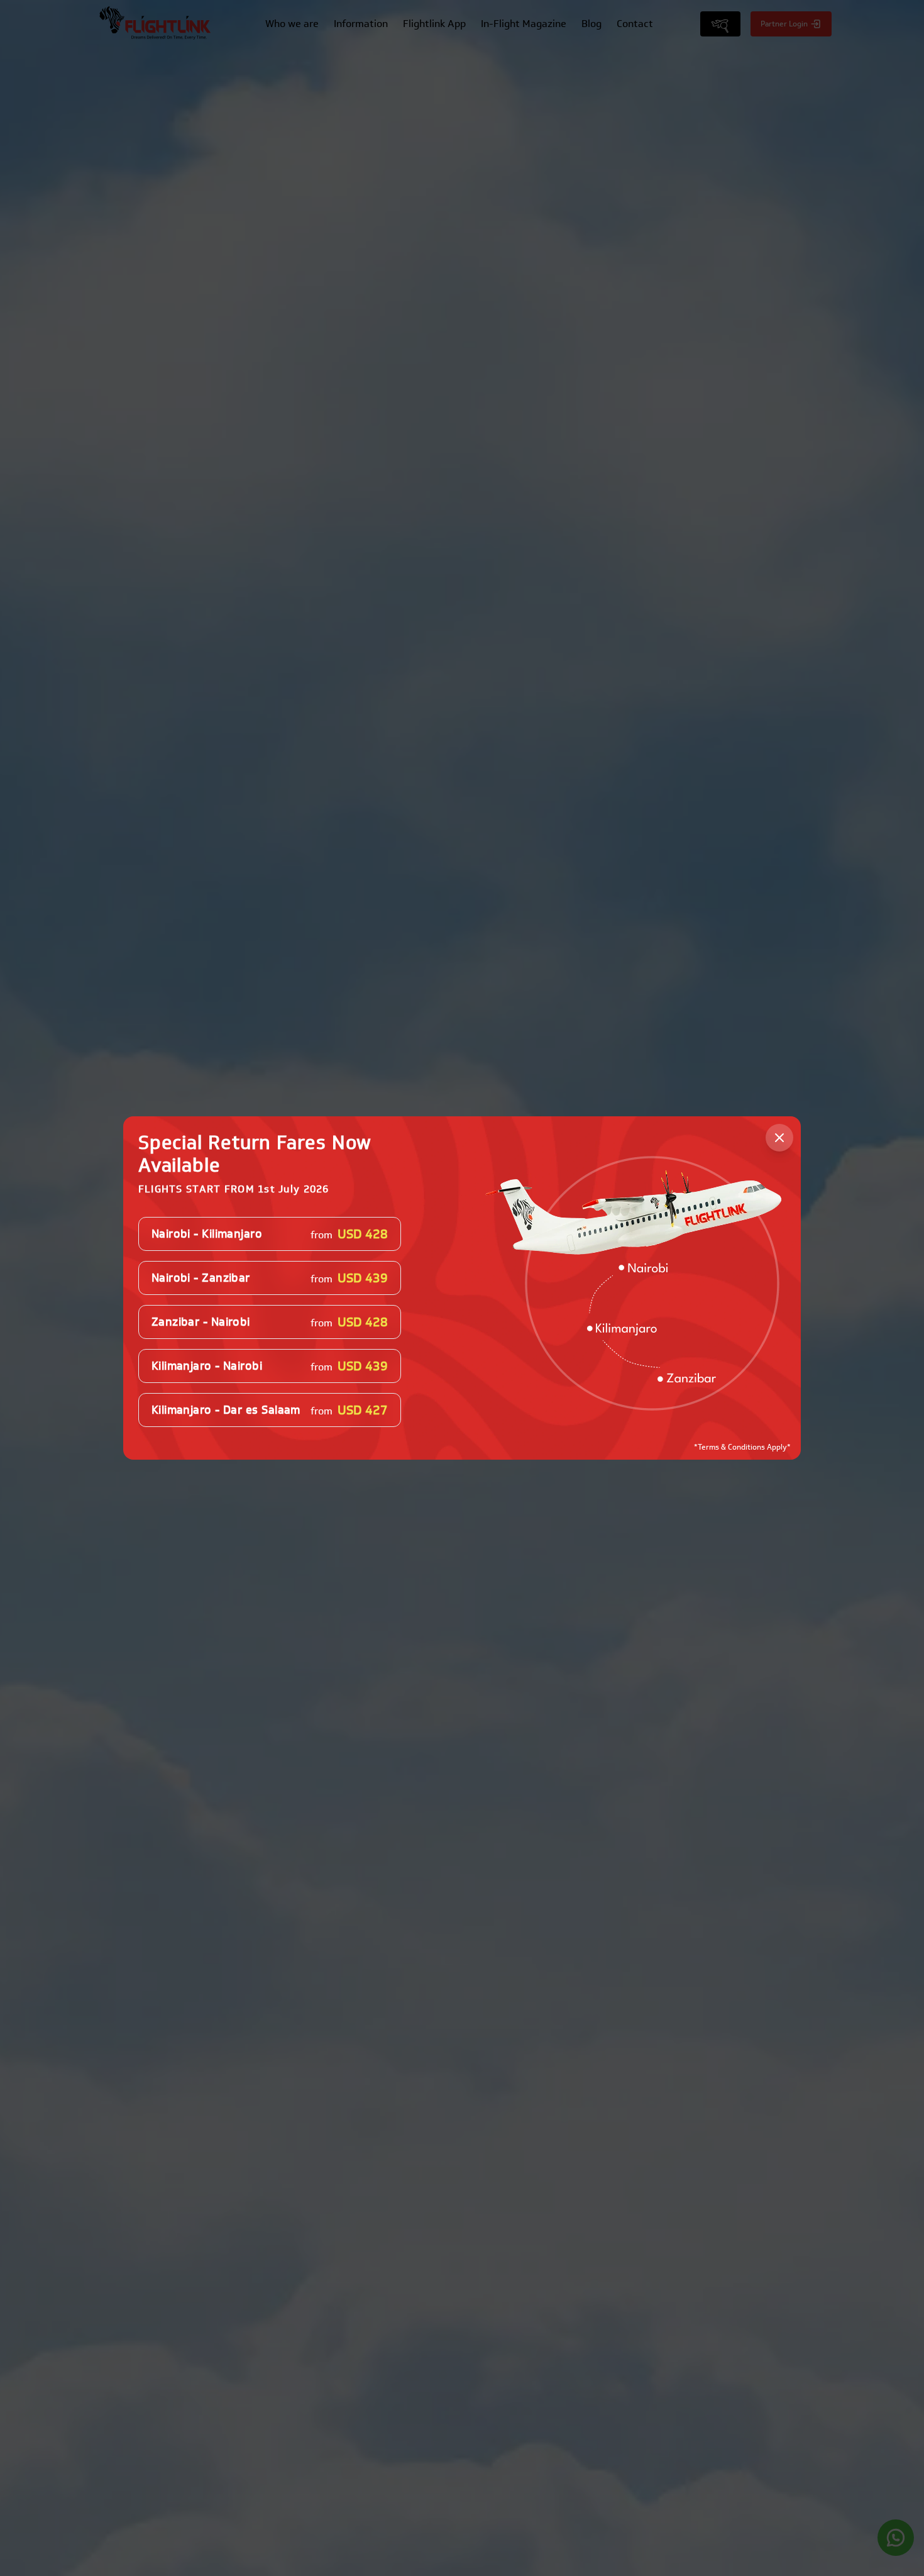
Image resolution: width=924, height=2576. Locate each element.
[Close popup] (779, 1138)
